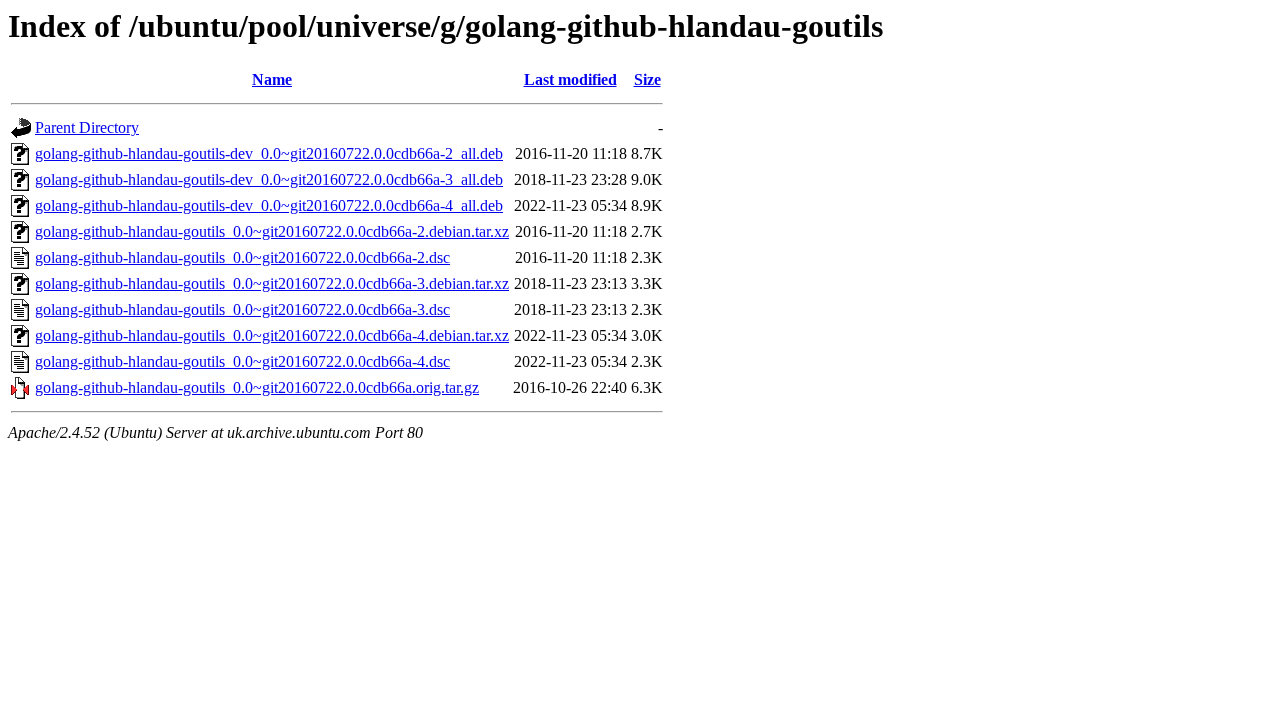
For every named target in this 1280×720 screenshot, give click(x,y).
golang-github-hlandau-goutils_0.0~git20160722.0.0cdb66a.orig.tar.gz (257, 387)
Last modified (570, 79)
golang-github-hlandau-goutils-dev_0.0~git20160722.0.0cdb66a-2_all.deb (269, 153)
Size (647, 79)
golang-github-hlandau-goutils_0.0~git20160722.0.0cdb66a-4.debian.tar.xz (272, 335)
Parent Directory (87, 127)
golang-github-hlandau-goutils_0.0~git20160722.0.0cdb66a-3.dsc (242, 309)
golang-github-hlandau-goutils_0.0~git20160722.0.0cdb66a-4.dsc (242, 361)
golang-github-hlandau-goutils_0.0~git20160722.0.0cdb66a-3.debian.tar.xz (272, 283)
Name (272, 79)
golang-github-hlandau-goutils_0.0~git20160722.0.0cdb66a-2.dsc (242, 257)
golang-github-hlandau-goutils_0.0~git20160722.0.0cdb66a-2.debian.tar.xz (272, 231)
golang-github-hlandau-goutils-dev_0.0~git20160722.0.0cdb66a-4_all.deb (269, 205)
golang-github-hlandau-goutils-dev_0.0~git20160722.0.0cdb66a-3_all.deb (269, 179)
